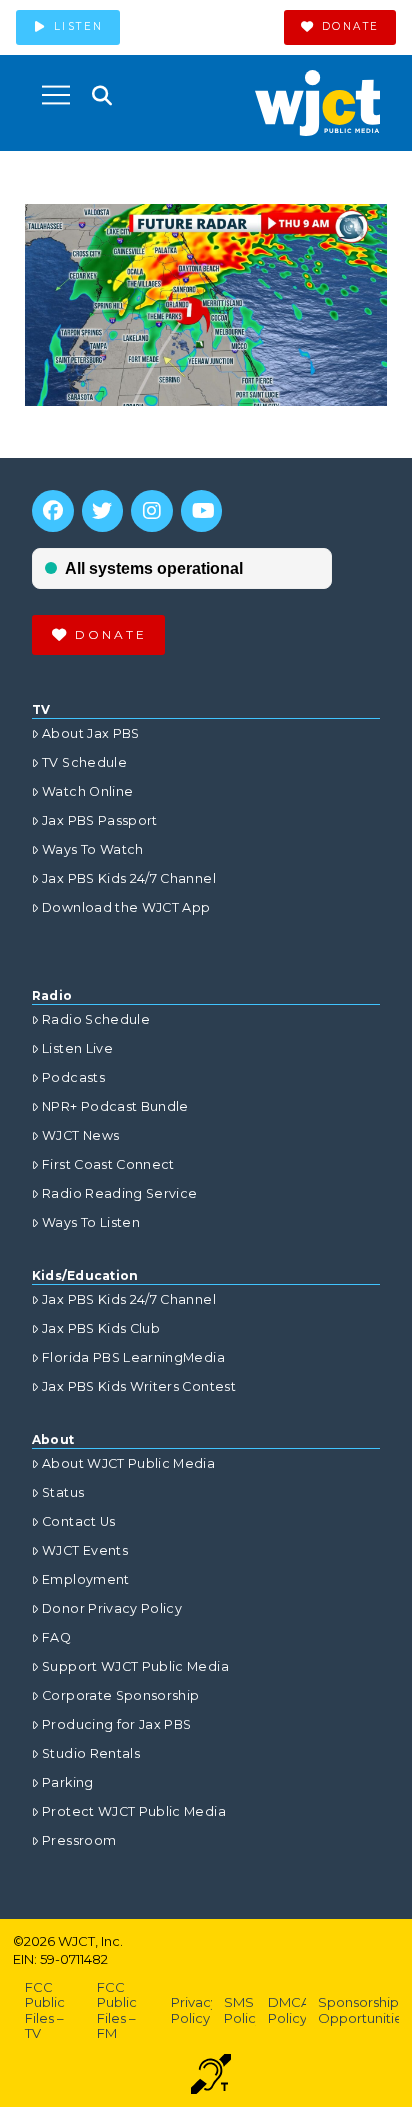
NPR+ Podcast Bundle (115, 1106)
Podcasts (73, 1077)
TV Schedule (84, 762)
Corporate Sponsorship (120, 1695)
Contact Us (79, 1521)
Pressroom (79, 1840)
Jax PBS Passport (100, 820)
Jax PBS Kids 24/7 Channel (129, 878)
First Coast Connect (108, 1164)
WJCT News (80, 1135)
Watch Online (87, 791)
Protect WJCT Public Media (134, 1811)
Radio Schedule (96, 1019)
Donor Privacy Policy (112, 1608)
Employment (86, 1579)
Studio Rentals (91, 1753)
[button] (56, 95)
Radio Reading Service (119, 1193)
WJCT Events (85, 1550)
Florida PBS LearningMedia (133, 1357)
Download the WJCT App (126, 907)
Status (63, 1492)
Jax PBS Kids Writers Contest (139, 1386)
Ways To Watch (93, 849)
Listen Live (77, 1048)
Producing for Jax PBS (116, 1724)
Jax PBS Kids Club (101, 1328)
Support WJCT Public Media (135, 1666)
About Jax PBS (91, 733)
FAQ (56, 1637)
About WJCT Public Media (128, 1463)
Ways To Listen (91, 1222)
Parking (67, 1782)
